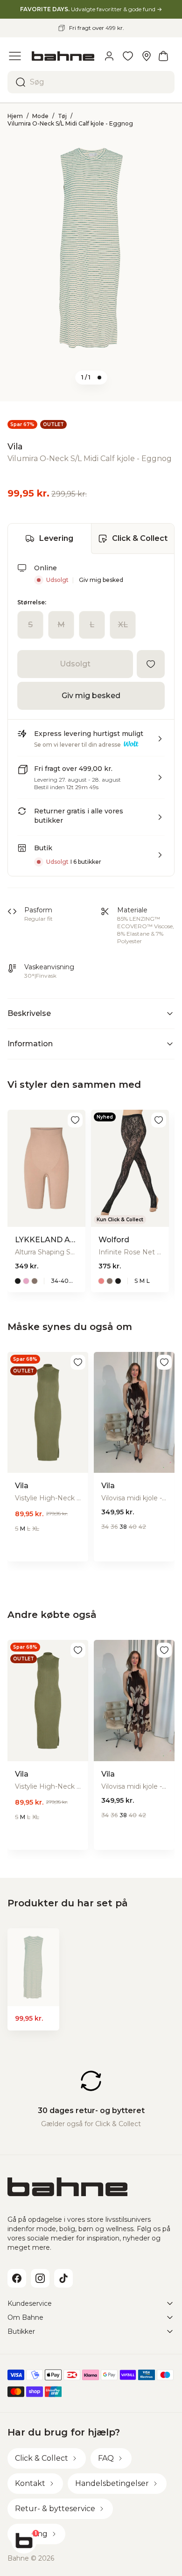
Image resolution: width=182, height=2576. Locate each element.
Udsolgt (75, 664)
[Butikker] (147, 56)
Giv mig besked (101, 580)
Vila (15, 447)
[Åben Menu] (15, 56)
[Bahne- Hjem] (63, 56)
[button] (91, 742)
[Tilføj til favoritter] (151, 664)
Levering (56, 538)
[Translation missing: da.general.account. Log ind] (109, 56)
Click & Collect (140, 538)
